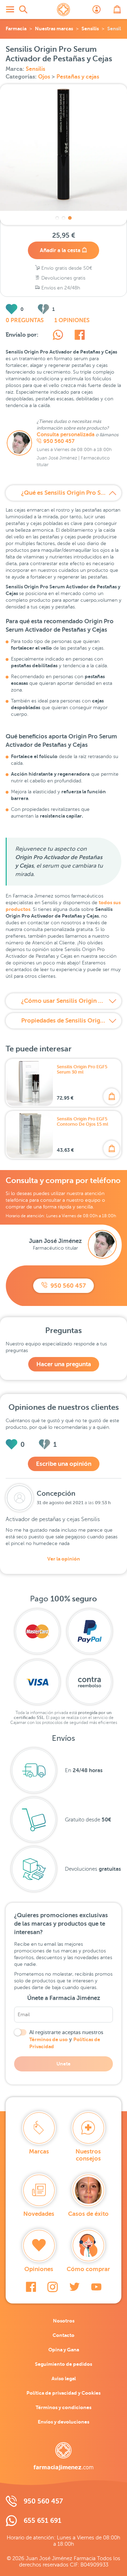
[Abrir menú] (10, 10)
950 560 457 (59, 441)
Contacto (64, 2335)
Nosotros (64, 2321)
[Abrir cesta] (117, 10)
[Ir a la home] (64, 2456)
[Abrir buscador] (23, 10)
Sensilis (90, 29)
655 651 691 (43, 2521)
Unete (64, 2064)
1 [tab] (57, 218)
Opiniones (39, 2269)
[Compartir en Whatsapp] (58, 336)
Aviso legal (64, 2378)
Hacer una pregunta (64, 1364)
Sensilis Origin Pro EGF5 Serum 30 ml (82, 1069)
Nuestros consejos (88, 2155)
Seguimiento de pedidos (64, 2364)
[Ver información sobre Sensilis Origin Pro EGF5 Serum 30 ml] (30, 1083)
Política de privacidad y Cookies (64, 2393)
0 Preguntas (25, 320)
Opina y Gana (64, 2350)
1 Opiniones (72, 320)
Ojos (45, 77)
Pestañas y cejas (78, 77)
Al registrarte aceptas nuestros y (66, 2039)
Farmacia (16, 29)
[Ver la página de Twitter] (74, 2287)
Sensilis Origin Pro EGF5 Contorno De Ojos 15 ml (83, 1121)
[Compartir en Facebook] (80, 336)
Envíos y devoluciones (64, 2422)
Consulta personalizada (66, 434)
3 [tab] (70, 218)
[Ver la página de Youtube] (96, 2287)
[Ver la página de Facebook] (31, 2287)
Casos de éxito (88, 2214)
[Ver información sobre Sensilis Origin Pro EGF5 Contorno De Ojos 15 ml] (30, 1135)
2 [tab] (64, 218)
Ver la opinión (64, 1559)
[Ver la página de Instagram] (53, 2287)
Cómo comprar (88, 2269)
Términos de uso (49, 2039)
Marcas (39, 2152)
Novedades (39, 2214)
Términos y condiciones (64, 2407)
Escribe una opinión (64, 1464)
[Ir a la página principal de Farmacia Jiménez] (64, 10)
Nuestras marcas (54, 29)
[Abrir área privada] (97, 10)
